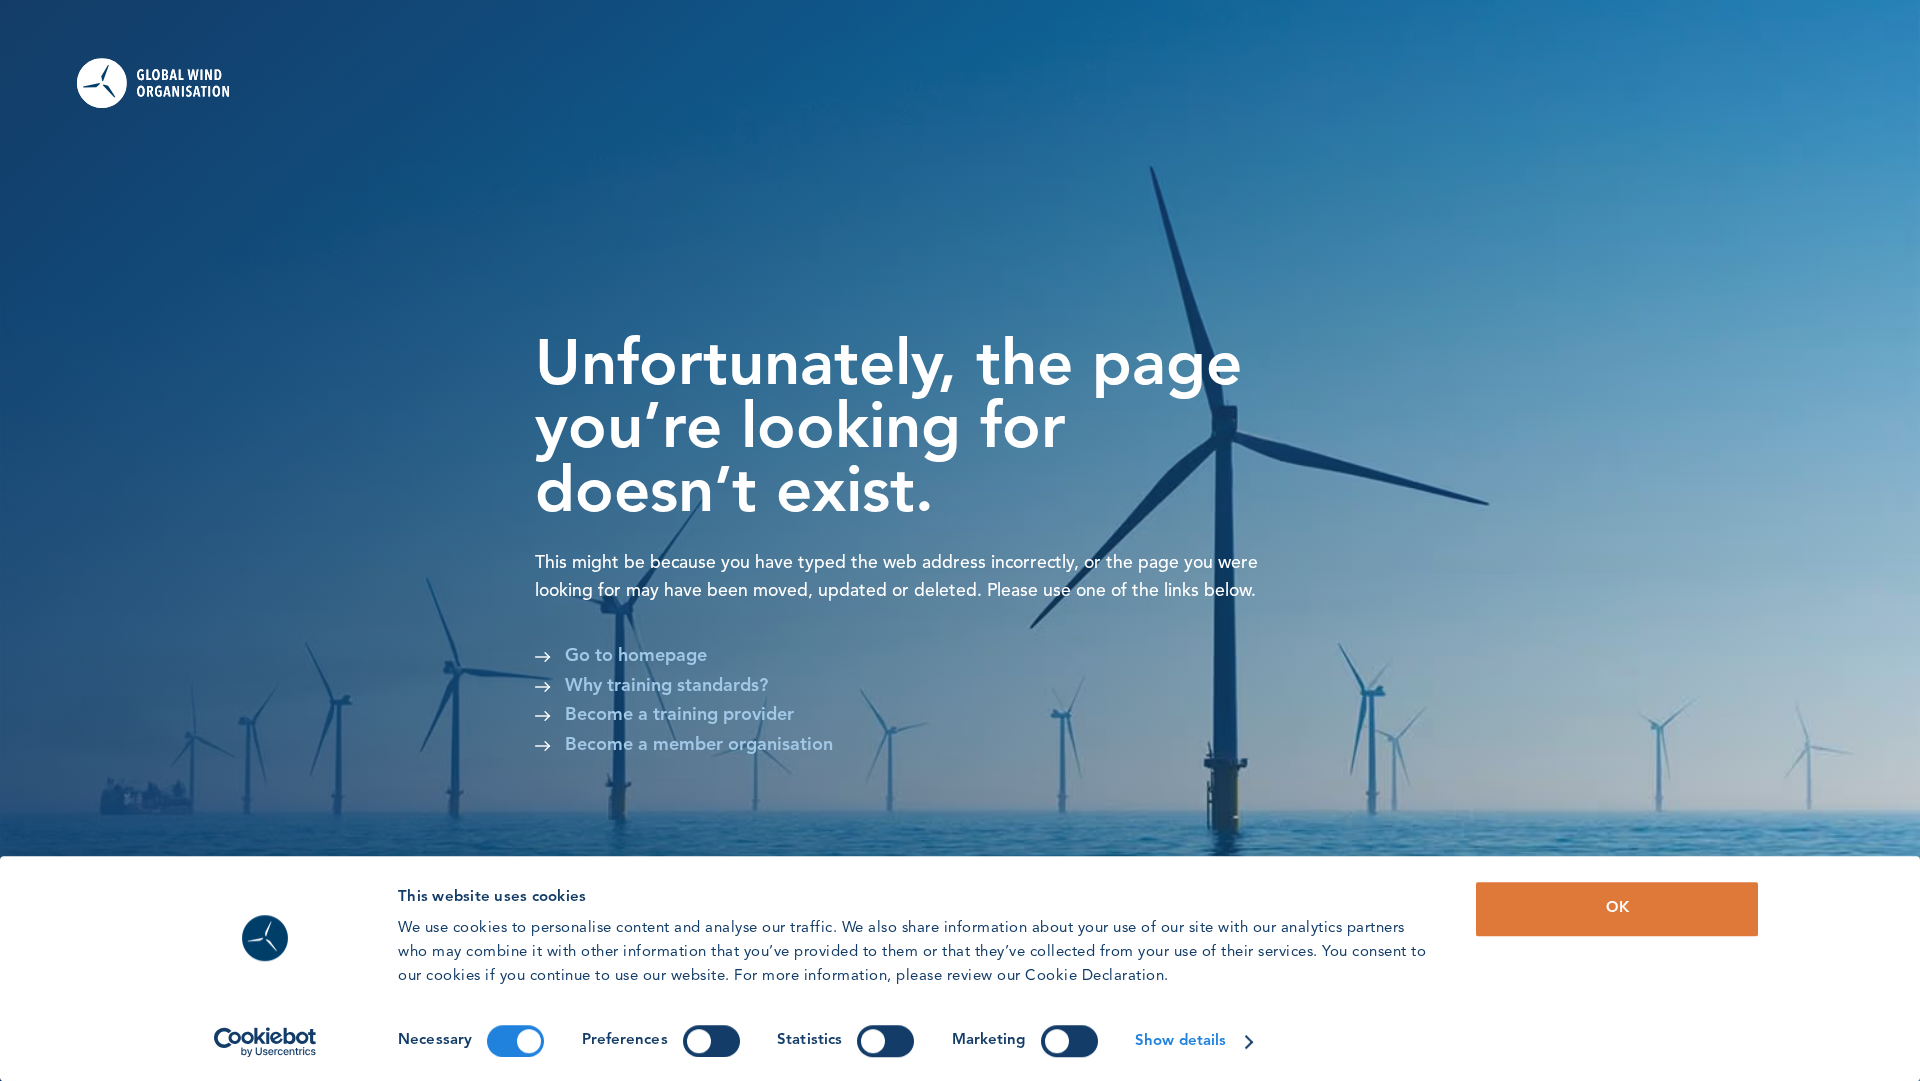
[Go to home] (167, 83)
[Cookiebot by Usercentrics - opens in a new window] (265, 1042)
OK (1617, 908)
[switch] (711, 1041)
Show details (1180, 1041)
